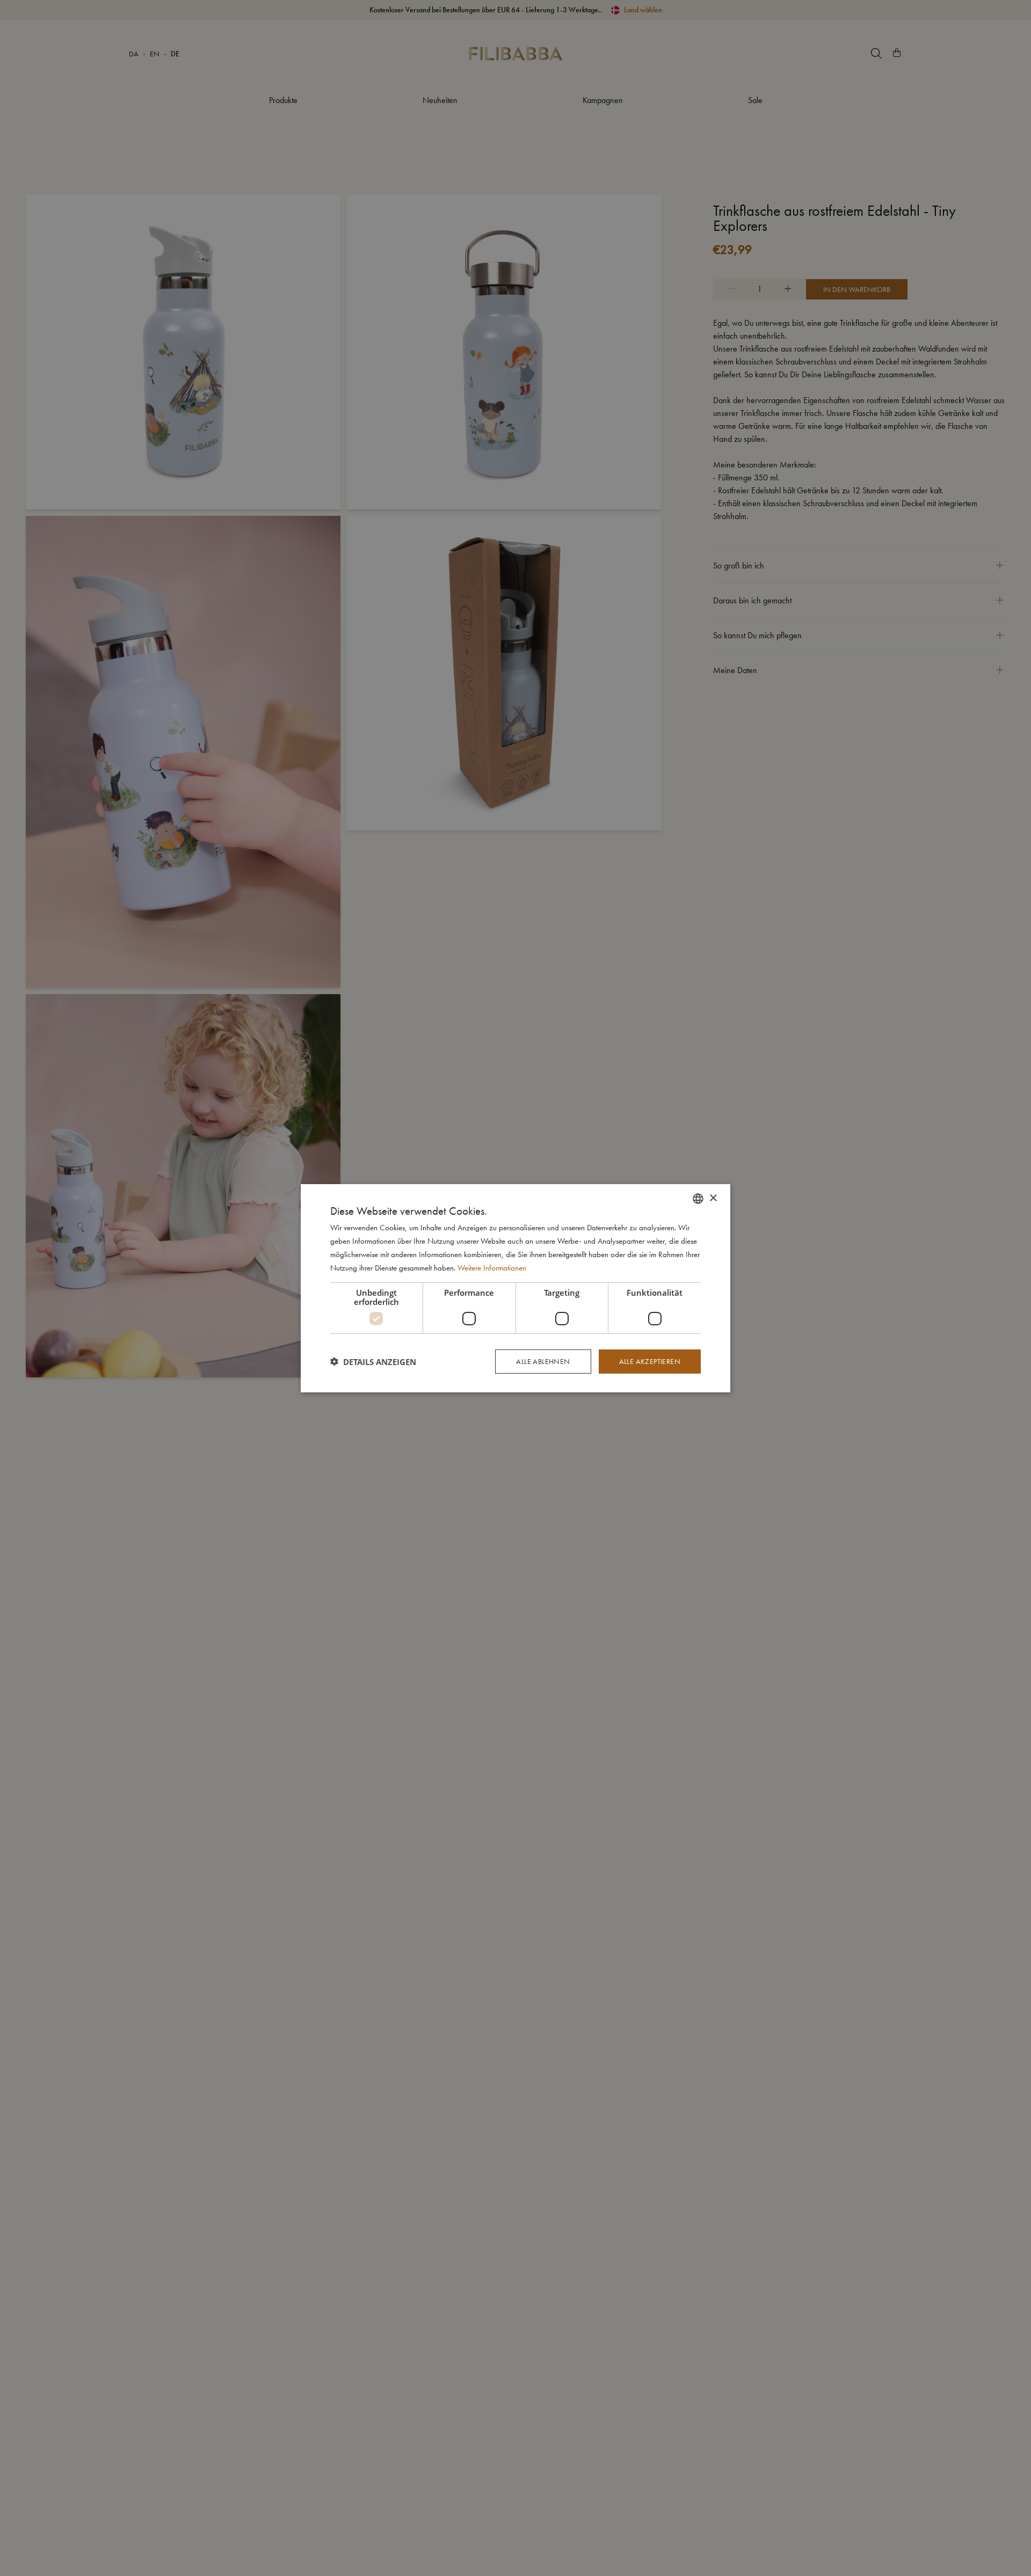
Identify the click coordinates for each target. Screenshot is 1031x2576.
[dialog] (515, 1288)
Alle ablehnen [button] (543, 1361)
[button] (373, 1361)
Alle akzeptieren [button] (650, 1361)
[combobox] (698, 1198)
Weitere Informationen (492, 1267)
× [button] (713, 1198)
